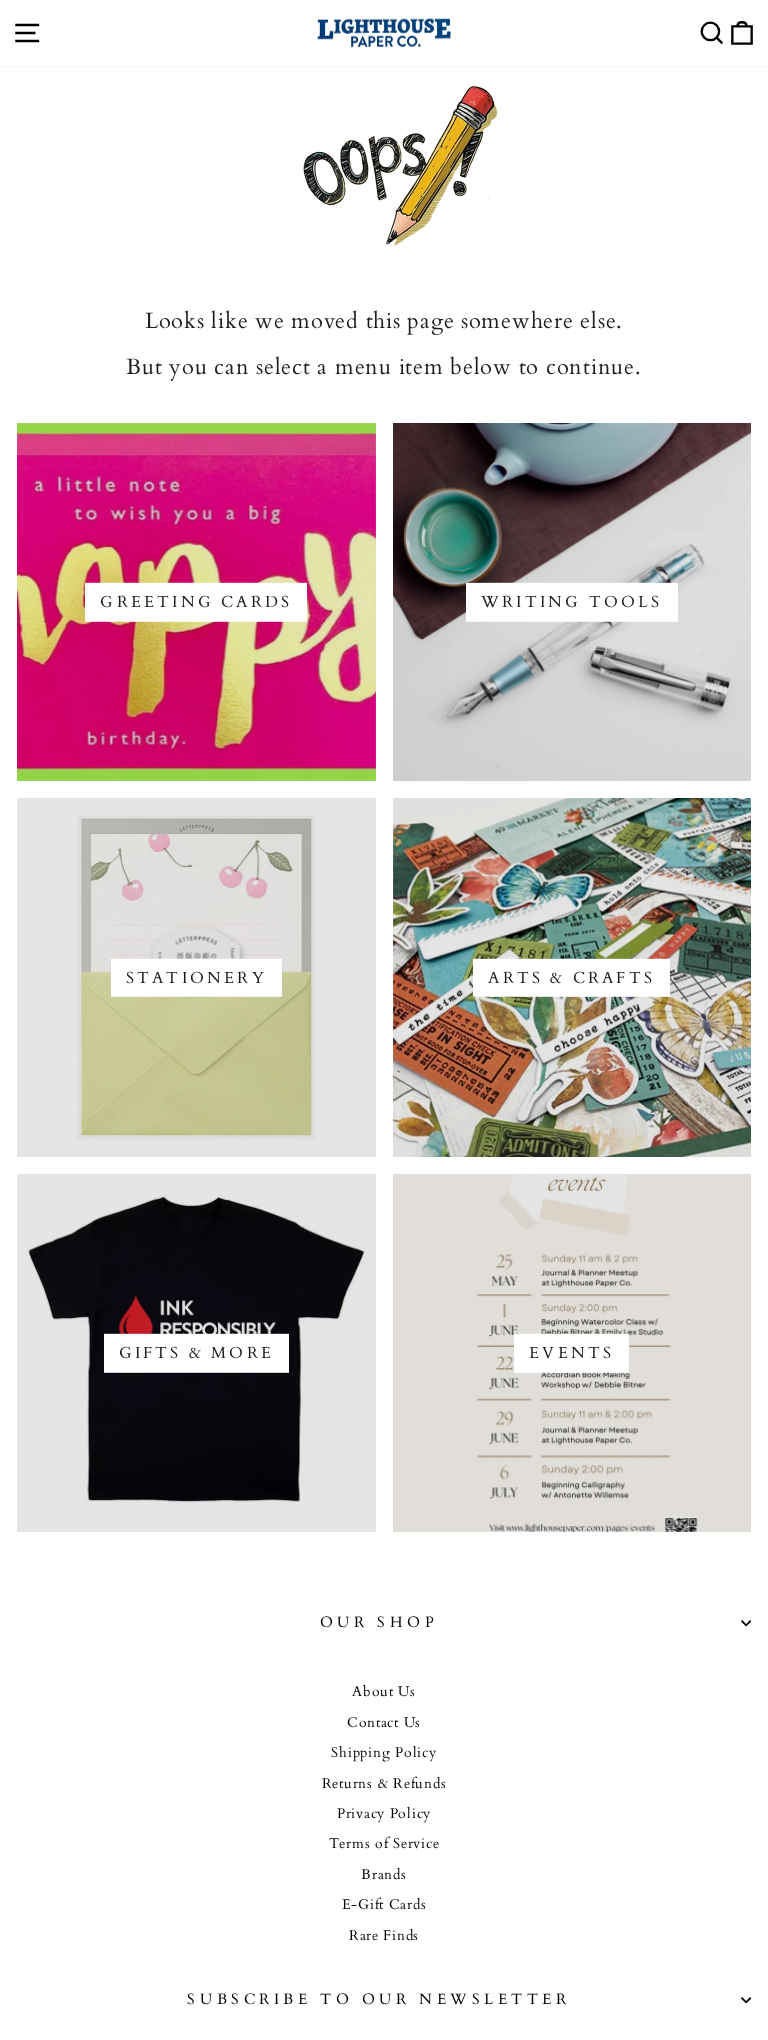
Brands (383, 1875)
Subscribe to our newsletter (378, 1999)
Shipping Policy (383, 1753)
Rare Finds (384, 1936)
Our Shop (379, 1622)
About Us (384, 1692)
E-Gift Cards (384, 1905)
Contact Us (384, 1723)
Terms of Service (384, 1844)
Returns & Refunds (384, 1784)
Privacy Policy (384, 1814)
